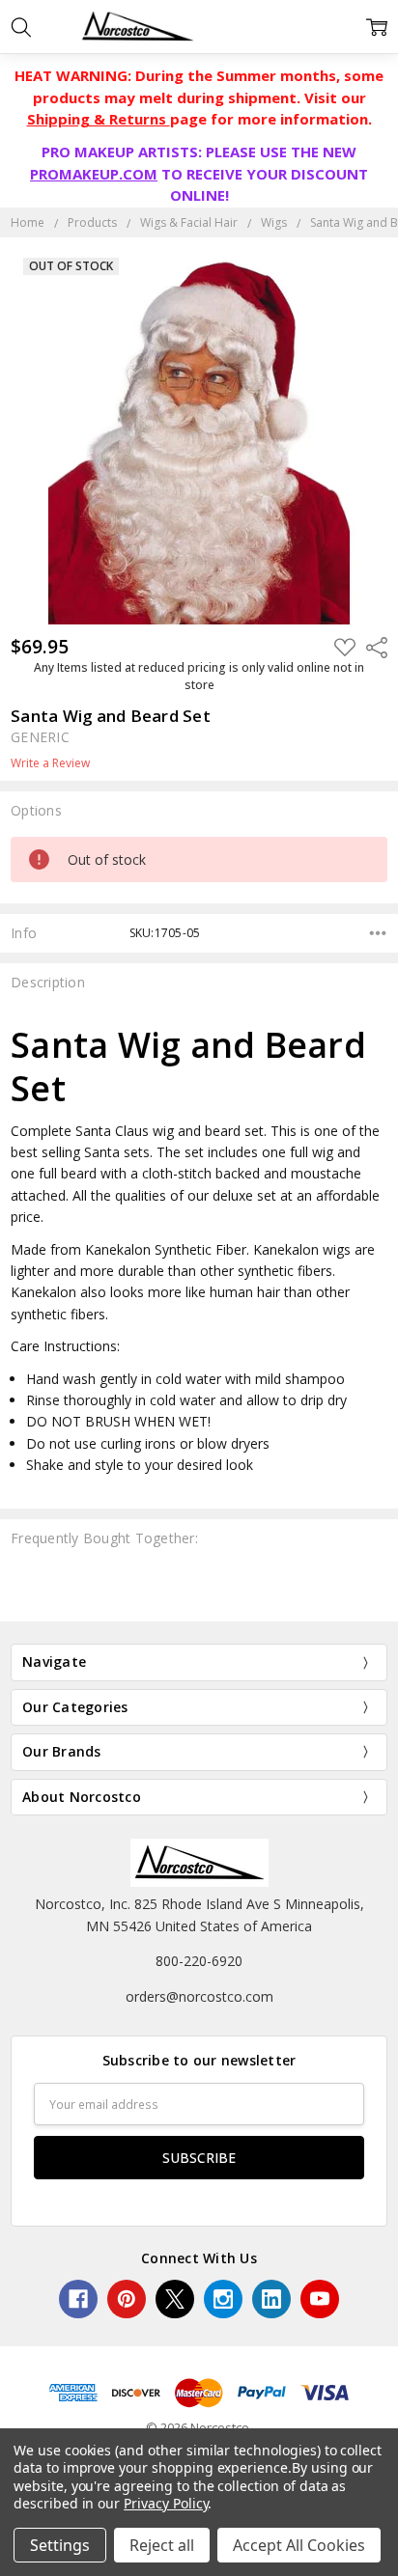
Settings (60, 2545)
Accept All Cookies (299, 2545)
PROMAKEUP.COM (94, 174)
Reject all (162, 2545)
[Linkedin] (271, 2299)
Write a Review (50, 763)
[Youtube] (320, 2299)
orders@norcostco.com (199, 1996)
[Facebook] (78, 2299)
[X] (175, 2299)
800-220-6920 (199, 1961)
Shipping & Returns (99, 119)
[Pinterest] (127, 2299)
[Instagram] (223, 2299)
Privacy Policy (166, 2503)
